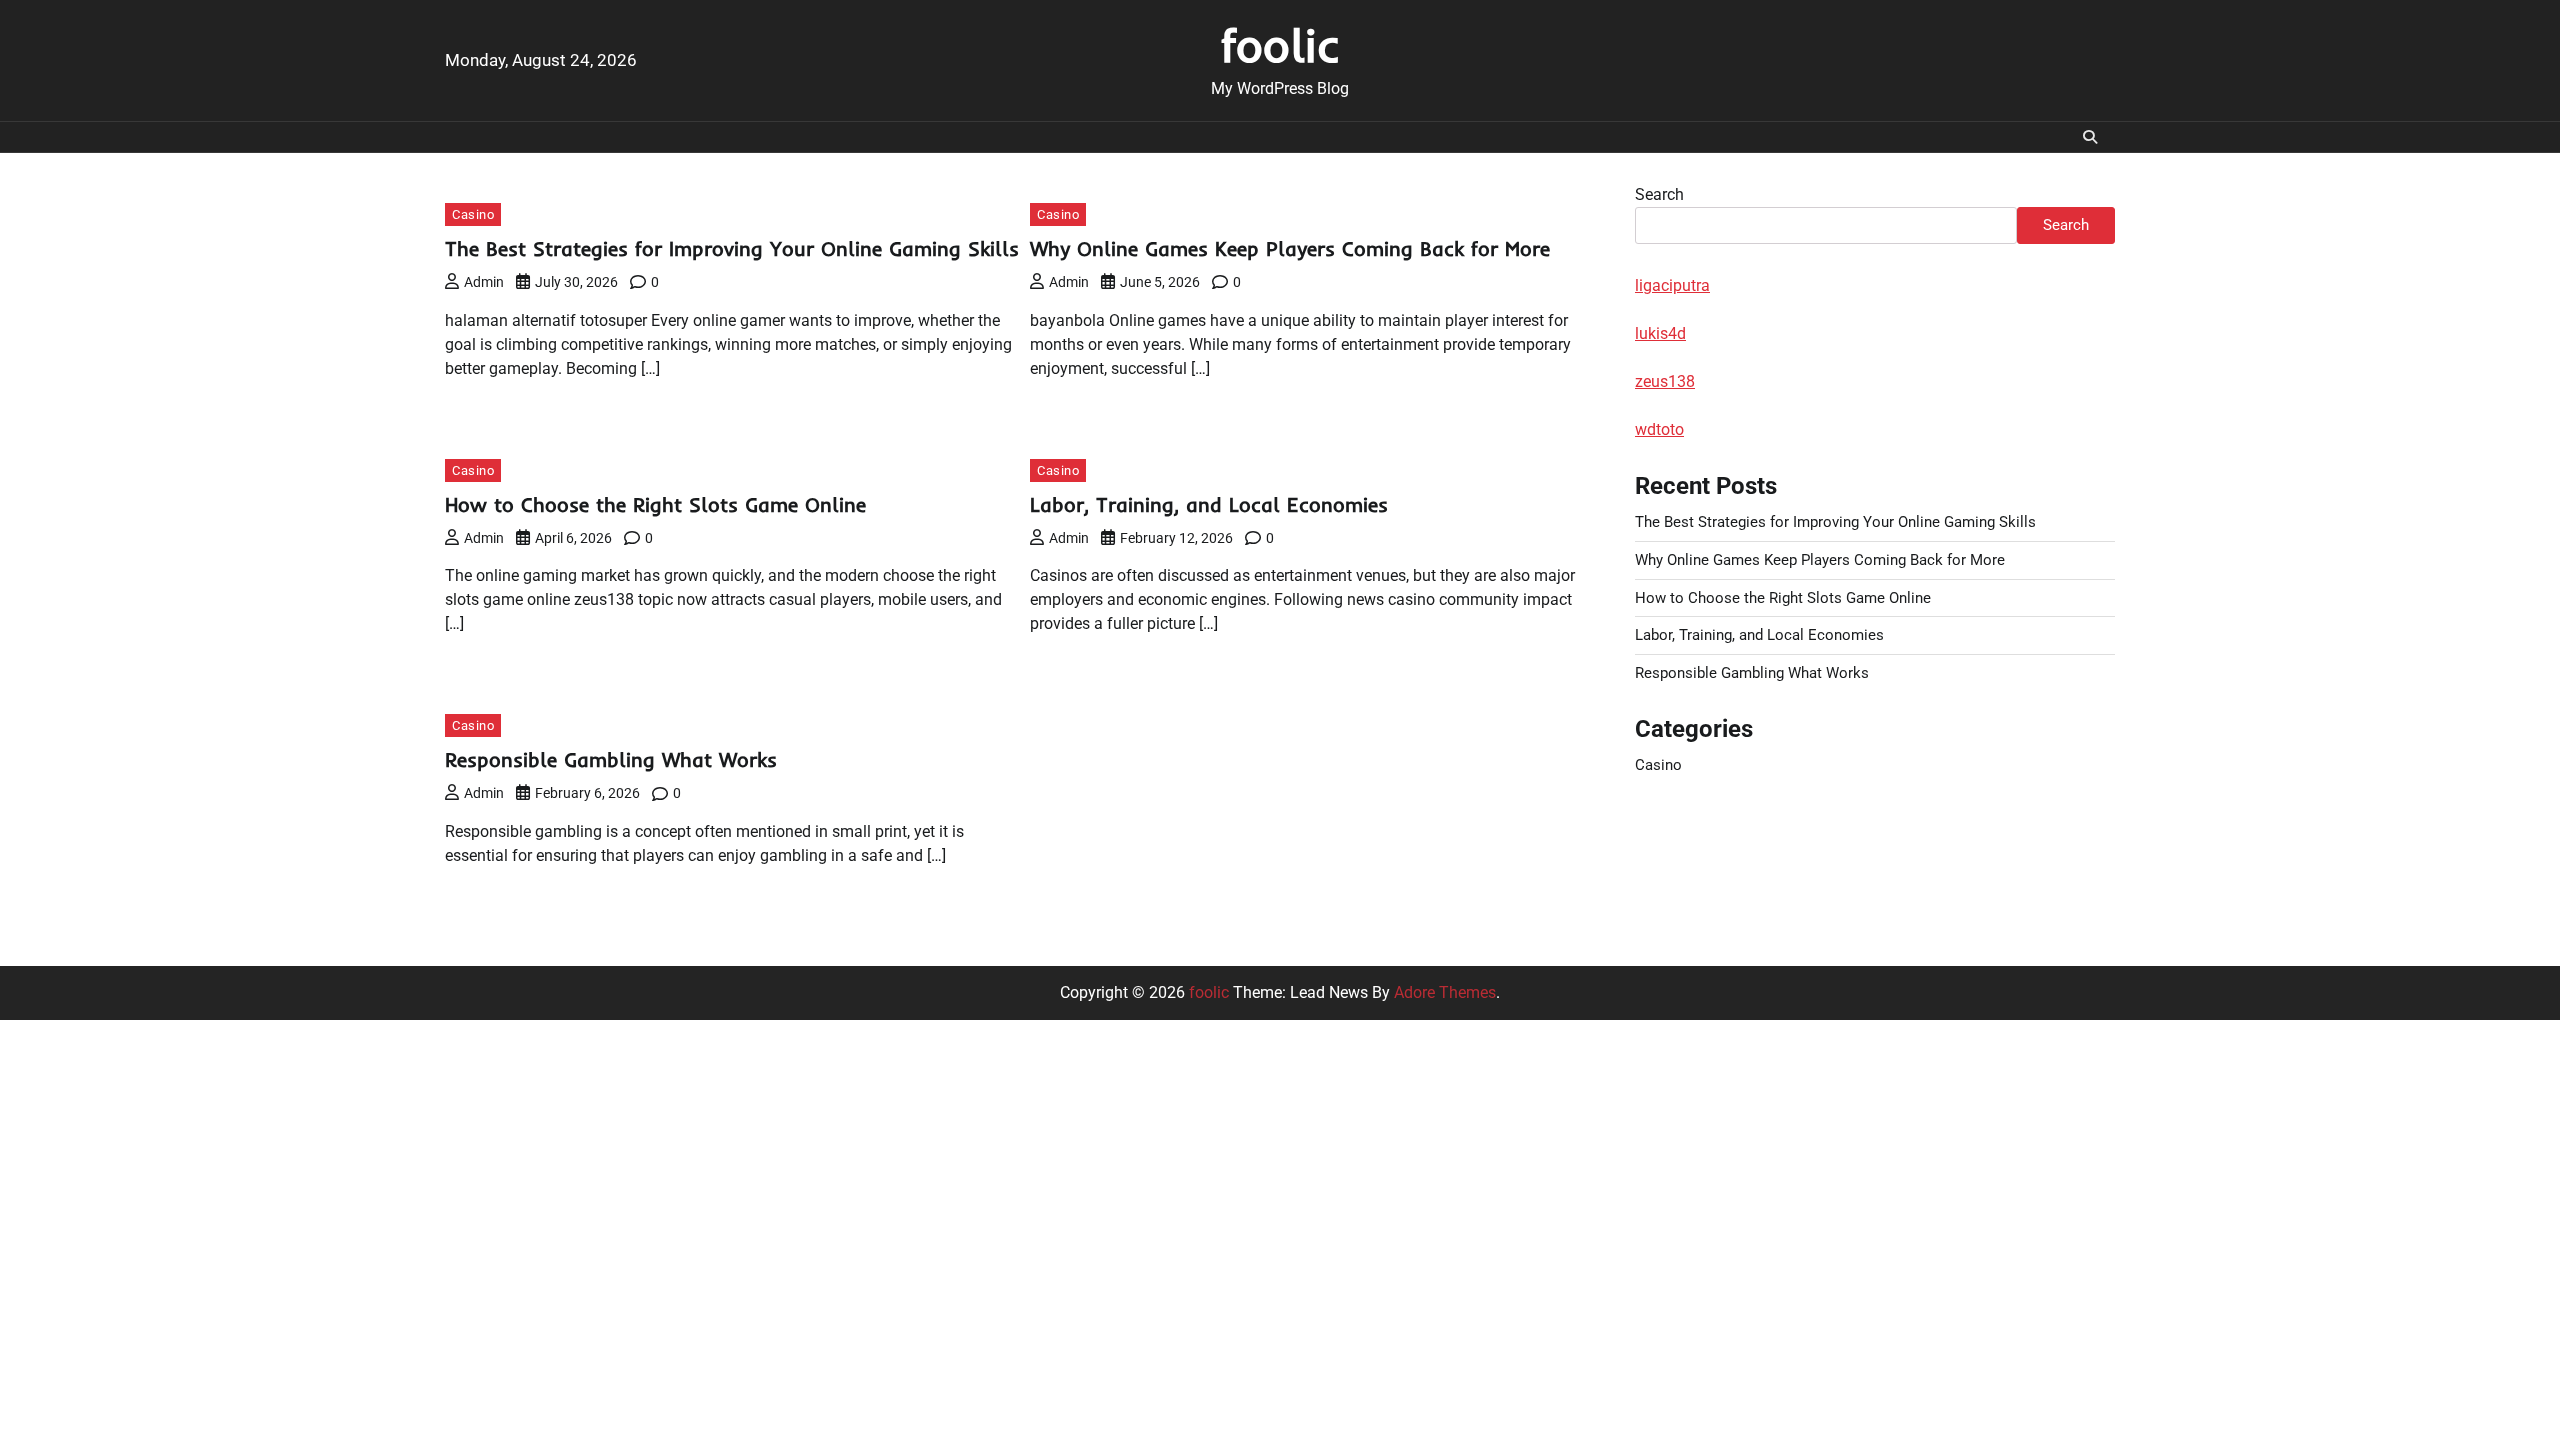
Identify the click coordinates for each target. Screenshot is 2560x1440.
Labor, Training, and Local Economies (1209, 504)
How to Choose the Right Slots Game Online (655, 504)
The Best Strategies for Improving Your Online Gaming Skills (732, 248)
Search (1659, 194)
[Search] (2090, 137)
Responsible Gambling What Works (611, 759)
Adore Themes (1445, 992)
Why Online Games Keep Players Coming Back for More (1290, 248)
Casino (473, 214)
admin (484, 282)
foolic (1280, 45)
